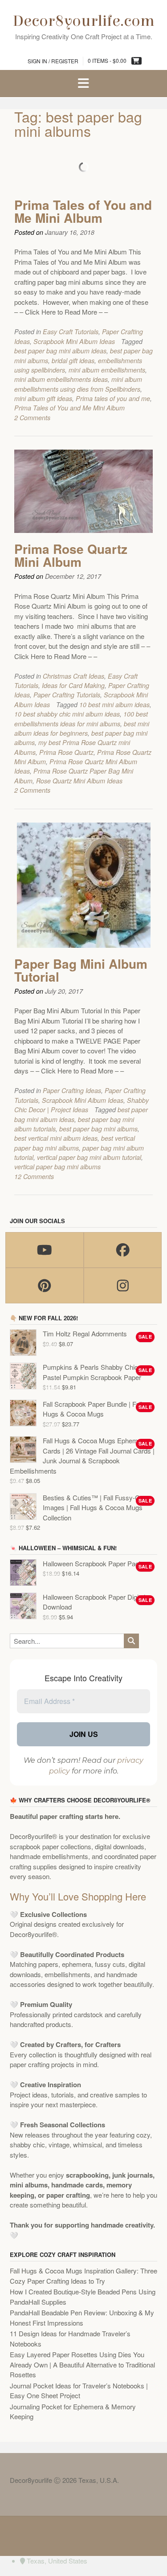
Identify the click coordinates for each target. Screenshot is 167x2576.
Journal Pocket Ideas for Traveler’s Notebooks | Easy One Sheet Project (79, 2391)
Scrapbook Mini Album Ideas (74, 341)
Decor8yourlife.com (84, 21)
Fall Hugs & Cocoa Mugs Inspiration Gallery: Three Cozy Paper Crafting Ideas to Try (83, 2276)
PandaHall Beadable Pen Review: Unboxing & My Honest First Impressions (82, 2318)
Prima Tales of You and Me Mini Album (83, 211)
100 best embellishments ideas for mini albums (81, 719)
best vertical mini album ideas (56, 1138)
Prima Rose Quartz (66, 752)
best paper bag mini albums (98, 1129)
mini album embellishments (107, 370)
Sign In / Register (53, 61)
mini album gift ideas (43, 398)
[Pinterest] (45, 1286)
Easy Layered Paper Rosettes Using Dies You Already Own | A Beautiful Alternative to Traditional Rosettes (82, 2364)
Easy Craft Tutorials (71, 332)
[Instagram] (123, 1286)
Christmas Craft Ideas (73, 676)
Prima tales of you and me (113, 398)
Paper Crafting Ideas (72, 1090)
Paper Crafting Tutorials (67, 695)
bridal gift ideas (73, 360)
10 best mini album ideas (114, 704)
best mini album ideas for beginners (82, 728)
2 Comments (32, 418)
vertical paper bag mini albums (57, 1167)
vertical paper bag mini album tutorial (89, 1157)
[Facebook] (123, 1250)
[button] (83, 84)
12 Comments (34, 1176)
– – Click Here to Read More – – (61, 312)
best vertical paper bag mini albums (75, 1143)
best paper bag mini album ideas (60, 351)
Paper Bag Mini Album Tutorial (81, 970)
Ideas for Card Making (73, 685)
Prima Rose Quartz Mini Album (71, 555)
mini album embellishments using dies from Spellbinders (78, 384)
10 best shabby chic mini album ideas (67, 714)
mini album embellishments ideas (61, 379)
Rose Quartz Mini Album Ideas (79, 781)
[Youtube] (45, 1250)
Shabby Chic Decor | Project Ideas (81, 1105)
